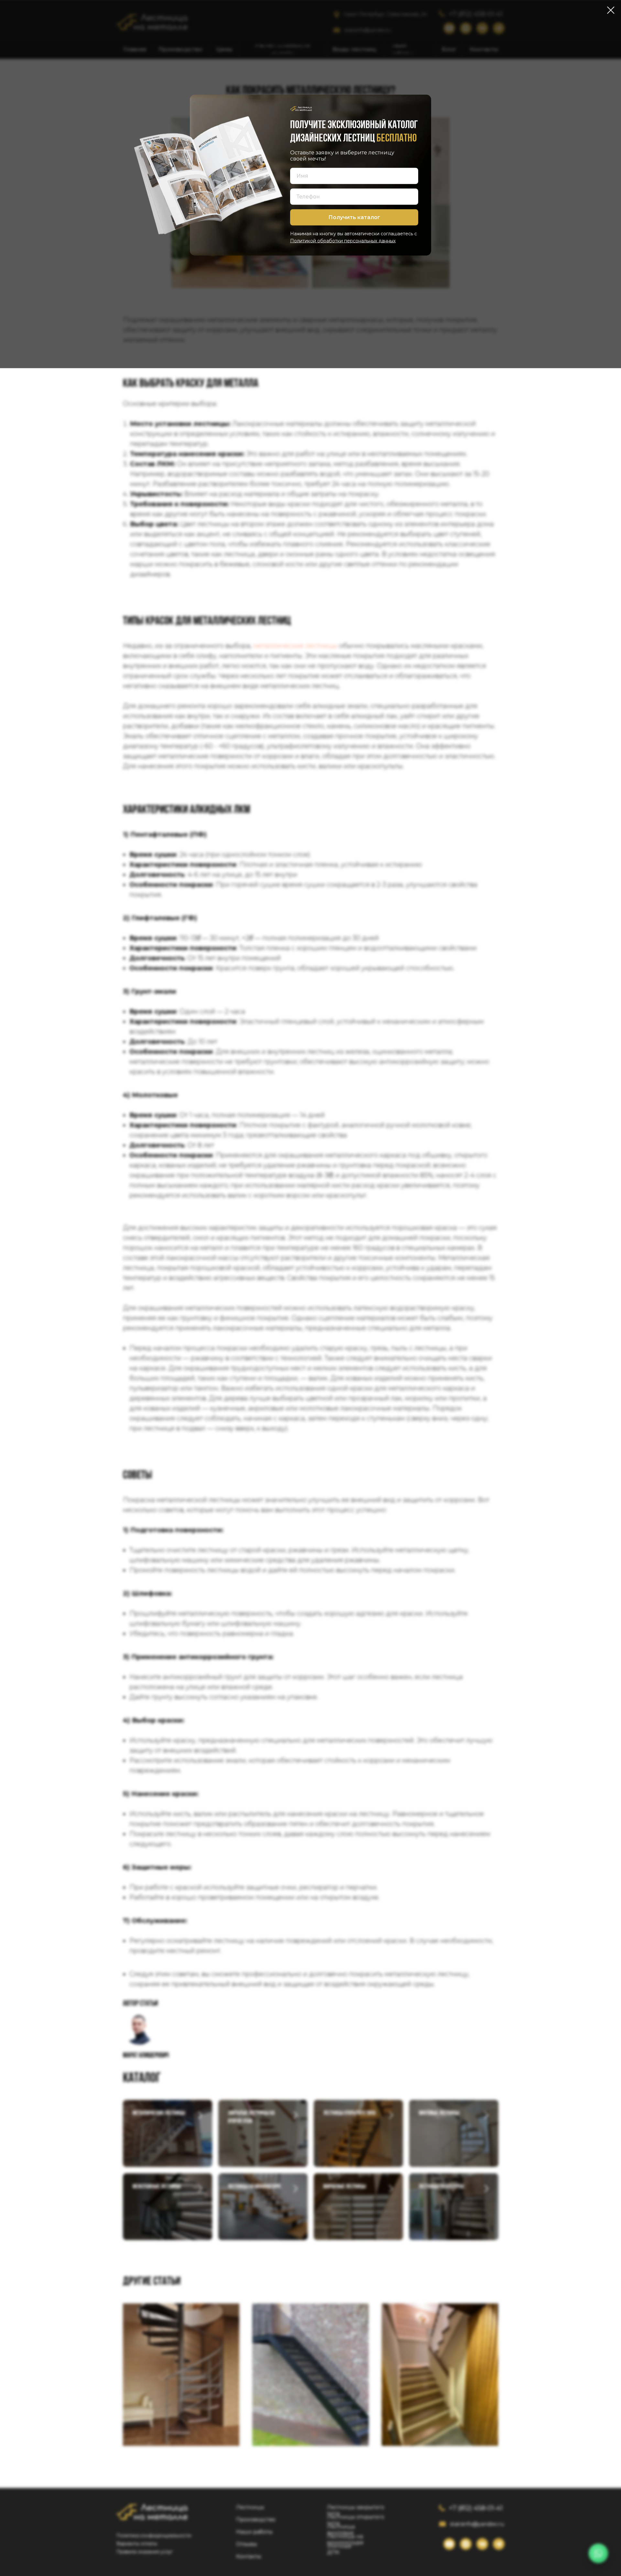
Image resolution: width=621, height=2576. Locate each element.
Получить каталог (354, 217)
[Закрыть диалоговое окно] (611, 10)
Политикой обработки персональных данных (343, 240)
